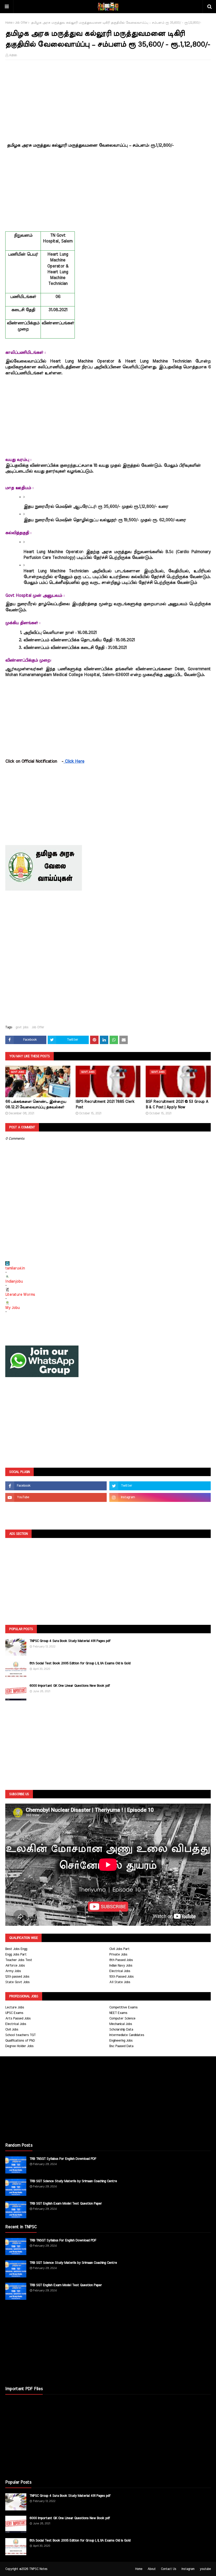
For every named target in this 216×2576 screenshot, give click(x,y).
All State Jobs (120, 1982)
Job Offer (21, 23)
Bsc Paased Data (121, 2046)
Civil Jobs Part (119, 1949)
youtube (205, 2569)
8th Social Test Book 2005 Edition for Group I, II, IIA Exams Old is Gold (80, 1663)
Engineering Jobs (121, 2041)
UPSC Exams (14, 2013)
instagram (188, 2569)
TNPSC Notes (38, 2569)
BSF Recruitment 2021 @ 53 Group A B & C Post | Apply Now (177, 1105)
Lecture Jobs (15, 2007)
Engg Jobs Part (16, 1955)
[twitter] (160, 1486)
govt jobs (22, 1027)
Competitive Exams (123, 2007)
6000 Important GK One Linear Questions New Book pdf (70, 1686)
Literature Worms (20, 1295)
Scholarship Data (121, 2030)
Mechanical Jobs (121, 2024)
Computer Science (122, 2019)
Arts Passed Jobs (18, 2019)
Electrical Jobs (120, 1971)
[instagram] (160, 1497)
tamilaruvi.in (15, 1268)
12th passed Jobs (17, 1977)
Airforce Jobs (15, 1966)
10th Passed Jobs (121, 1977)
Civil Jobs (12, 2030)
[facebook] (56, 1486)
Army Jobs (13, 1971)
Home (9, 23)
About (152, 2569)
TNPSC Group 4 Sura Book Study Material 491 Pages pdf (70, 1641)
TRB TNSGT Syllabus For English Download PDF (63, 2159)
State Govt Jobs (17, 1982)
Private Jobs (118, 1955)
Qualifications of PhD (20, 2041)
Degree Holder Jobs (19, 2046)
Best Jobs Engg (16, 1949)
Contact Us (169, 2569)
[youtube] (56, 1497)
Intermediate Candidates (127, 2035)
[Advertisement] (108, 102)
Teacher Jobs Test (19, 1960)
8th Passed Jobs (121, 1960)
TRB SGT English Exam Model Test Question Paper (66, 2204)
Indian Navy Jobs (121, 1966)
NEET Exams (118, 2013)
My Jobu (12, 1308)
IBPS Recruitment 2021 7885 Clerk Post (105, 1105)
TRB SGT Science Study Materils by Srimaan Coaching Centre (73, 2181)
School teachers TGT (20, 2035)
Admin (13, 55)
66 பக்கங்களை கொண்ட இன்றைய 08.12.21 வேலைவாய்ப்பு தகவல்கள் (36, 1105)
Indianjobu (14, 1282)
